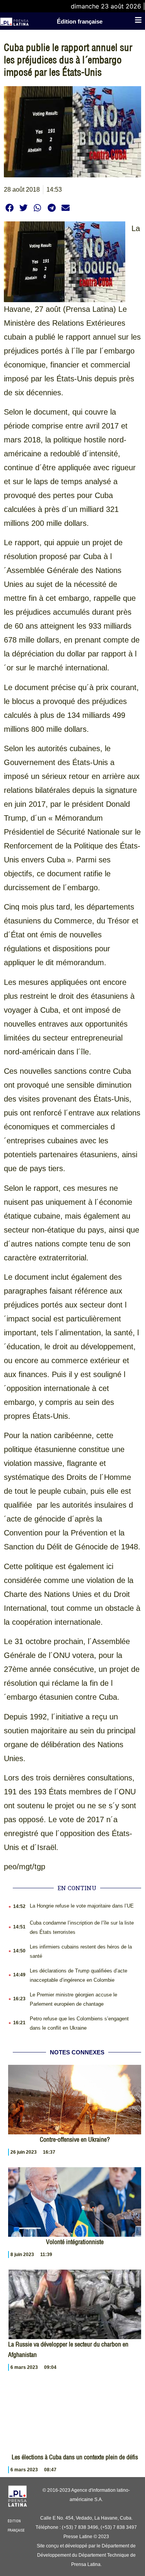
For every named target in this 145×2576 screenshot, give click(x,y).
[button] (9, 208)
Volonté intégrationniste (75, 2242)
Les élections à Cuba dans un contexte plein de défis (75, 2457)
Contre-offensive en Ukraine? (75, 2139)
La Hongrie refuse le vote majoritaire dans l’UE (82, 1906)
